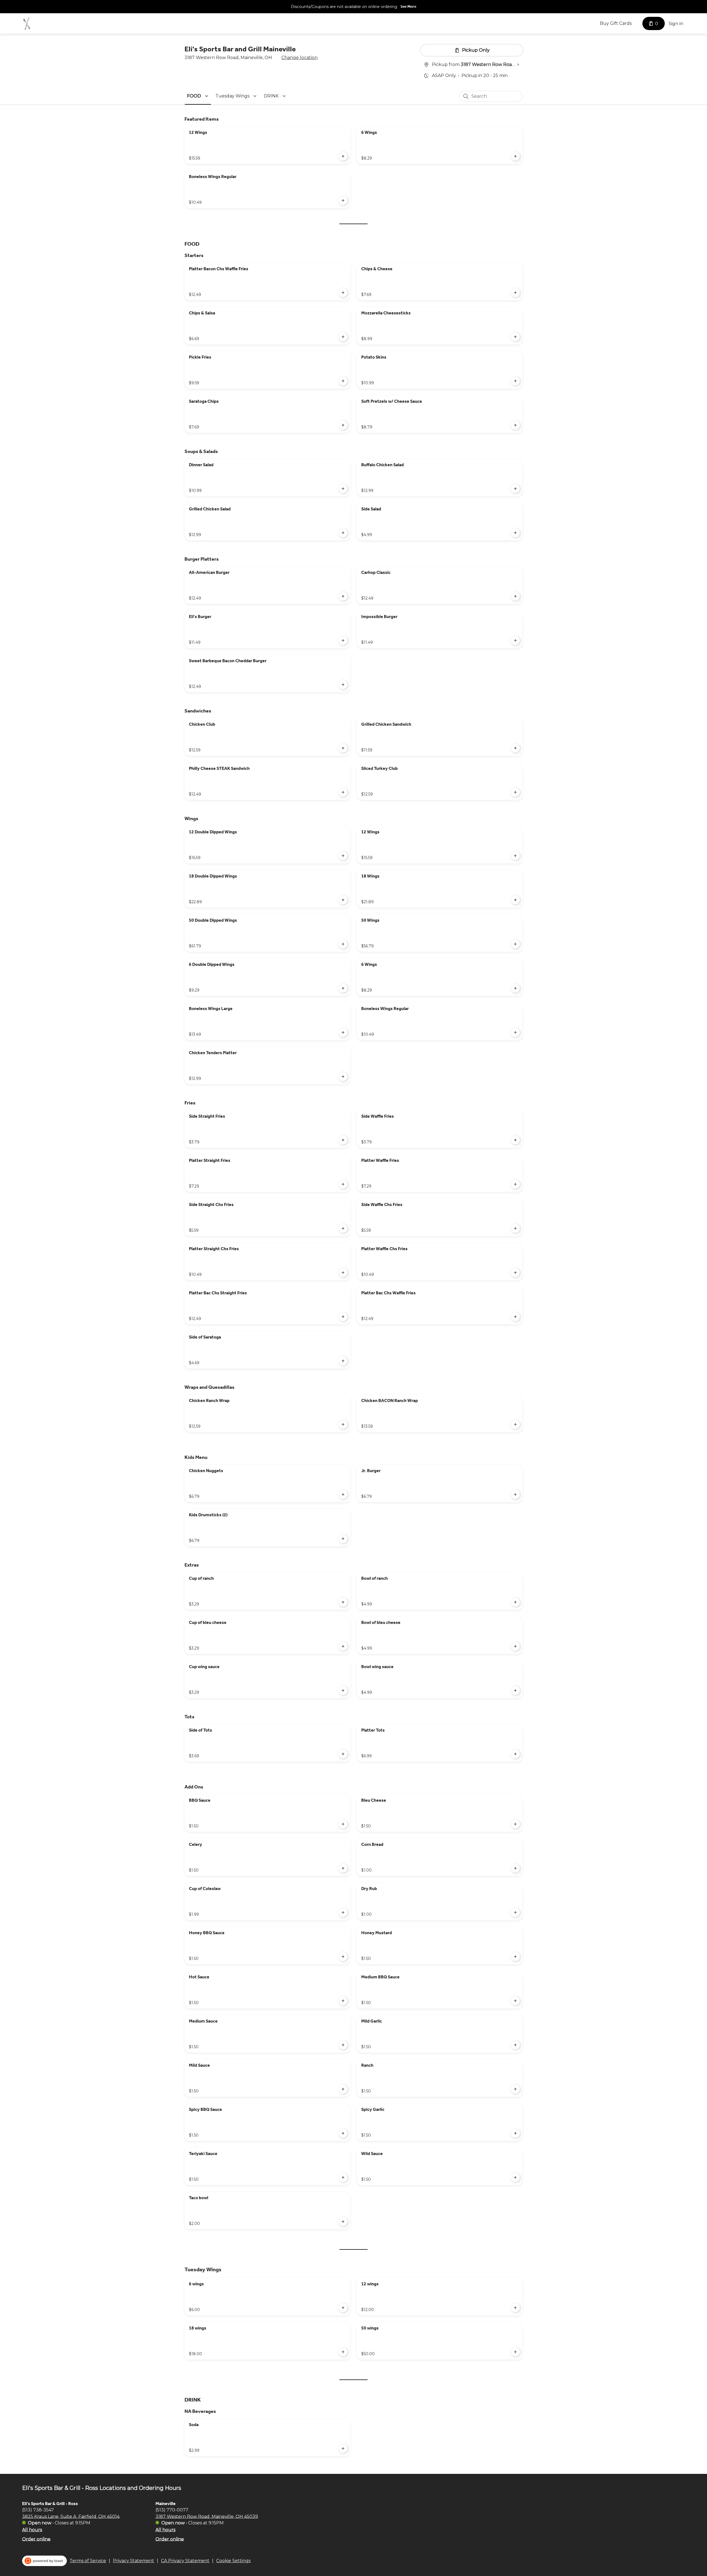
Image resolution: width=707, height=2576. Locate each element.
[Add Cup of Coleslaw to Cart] (343, 1912)
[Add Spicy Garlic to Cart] (515, 2133)
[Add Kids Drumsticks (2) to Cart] (343, 1539)
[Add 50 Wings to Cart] (515, 944)
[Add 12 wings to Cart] (515, 2308)
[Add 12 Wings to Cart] (343, 156)
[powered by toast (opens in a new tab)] (44, 2561)
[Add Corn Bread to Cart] (515, 1868)
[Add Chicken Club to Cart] (343, 748)
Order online (36, 2539)
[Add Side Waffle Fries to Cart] (515, 1140)
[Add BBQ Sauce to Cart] (343, 1824)
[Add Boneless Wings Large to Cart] (343, 1032)
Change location (300, 58)
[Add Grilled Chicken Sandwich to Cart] (515, 748)
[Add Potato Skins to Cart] (515, 381)
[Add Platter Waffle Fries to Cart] (515, 1184)
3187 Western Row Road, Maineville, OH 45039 (207, 2516)
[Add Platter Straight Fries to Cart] (343, 1184)
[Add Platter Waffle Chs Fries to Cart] (515, 1273)
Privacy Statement (134, 2561)
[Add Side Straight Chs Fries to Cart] (343, 1228)
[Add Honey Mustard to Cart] (515, 1957)
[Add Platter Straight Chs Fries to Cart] (343, 1273)
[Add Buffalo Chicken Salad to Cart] (515, 489)
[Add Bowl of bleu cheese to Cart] (515, 1646)
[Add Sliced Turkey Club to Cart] (515, 792)
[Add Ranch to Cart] (515, 2089)
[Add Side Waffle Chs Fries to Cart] (515, 1228)
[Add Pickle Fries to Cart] (343, 381)
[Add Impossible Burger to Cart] (515, 640)
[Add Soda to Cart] (343, 2448)
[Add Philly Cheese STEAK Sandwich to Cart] (343, 792)
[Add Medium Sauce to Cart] (343, 2045)
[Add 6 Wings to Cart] (515, 156)
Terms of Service (88, 2561)
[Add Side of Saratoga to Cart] (343, 1361)
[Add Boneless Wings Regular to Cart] (343, 200)
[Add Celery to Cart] (343, 1868)
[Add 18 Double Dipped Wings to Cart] (343, 900)
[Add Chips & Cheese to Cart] (515, 293)
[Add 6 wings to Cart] (343, 2308)
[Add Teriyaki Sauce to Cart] (343, 2177)
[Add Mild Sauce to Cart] (343, 2089)
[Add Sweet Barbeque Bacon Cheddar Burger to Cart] (343, 685)
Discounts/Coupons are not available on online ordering (344, 7)
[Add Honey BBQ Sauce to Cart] (343, 1957)
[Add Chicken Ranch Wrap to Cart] (343, 1424)
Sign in (676, 24)
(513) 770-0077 (172, 2510)
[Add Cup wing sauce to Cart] (343, 1690)
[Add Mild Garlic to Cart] (515, 2045)
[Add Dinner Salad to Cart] (343, 489)
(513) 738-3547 (38, 2510)
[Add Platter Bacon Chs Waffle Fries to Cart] (343, 293)
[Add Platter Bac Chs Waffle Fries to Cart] (515, 1317)
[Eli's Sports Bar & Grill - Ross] (27, 23)
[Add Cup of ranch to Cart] (343, 1602)
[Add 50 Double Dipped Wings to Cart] (343, 944)
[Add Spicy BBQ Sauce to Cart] (343, 2133)
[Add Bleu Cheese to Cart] (515, 1824)
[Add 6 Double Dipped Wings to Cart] (343, 988)
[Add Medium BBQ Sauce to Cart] (515, 2001)
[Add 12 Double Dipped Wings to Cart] (343, 856)
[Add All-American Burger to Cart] (343, 596)
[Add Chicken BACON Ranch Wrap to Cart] (515, 1424)
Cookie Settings (233, 2561)
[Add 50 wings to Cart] (515, 2352)
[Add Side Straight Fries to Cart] (343, 1140)
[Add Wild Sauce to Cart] (515, 2177)
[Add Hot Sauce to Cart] (343, 2001)
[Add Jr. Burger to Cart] (515, 1494)
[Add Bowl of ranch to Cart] (515, 1602)
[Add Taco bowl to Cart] (343, 2222)
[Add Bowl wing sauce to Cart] (515, 1690)
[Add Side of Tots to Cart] (343, 1754)
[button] (198, 96)
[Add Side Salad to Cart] (515, 533)
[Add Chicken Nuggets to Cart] (343, 1494)
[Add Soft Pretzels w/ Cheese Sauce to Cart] (515, 425)
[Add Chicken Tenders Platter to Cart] (343, 1077)
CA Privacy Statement (185, 2561)
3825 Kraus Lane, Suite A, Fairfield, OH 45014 (71, 2516)
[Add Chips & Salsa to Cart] (343, 337)
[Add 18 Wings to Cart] (515, 900)
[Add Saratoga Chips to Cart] (343, 425)
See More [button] (408, 6)
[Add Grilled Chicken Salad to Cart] (343, 533)
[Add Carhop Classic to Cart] (515, 596)
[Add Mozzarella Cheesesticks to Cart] (515, 337)
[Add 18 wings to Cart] (343, 2352)
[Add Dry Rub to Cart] (515, 1912)
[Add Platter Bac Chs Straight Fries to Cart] (343, 1317)
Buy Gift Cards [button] (616, 23)
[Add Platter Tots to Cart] (515, 1754)
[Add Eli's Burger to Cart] (343, 640)
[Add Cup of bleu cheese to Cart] (343, 1646)
